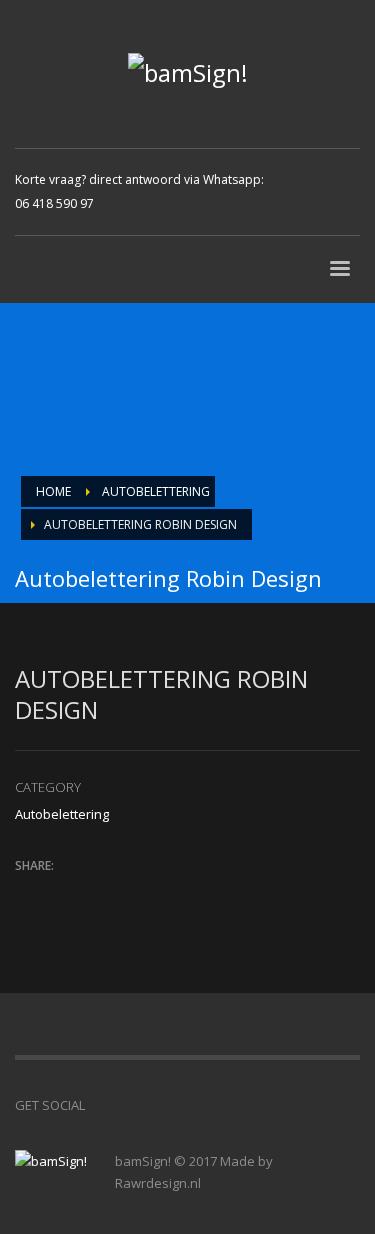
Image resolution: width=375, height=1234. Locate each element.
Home (53, 491)
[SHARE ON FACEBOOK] (65, 892)
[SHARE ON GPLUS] (100, 892)
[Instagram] (307, 207)
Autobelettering (156, 491)
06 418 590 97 (54, 203)
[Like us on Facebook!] (100, 1105)
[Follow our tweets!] (130, 1105)
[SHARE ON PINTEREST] (135, 892)
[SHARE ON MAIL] (170, 892)
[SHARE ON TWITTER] (30, 893)
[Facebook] (307, 177)
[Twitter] (337, 177)
